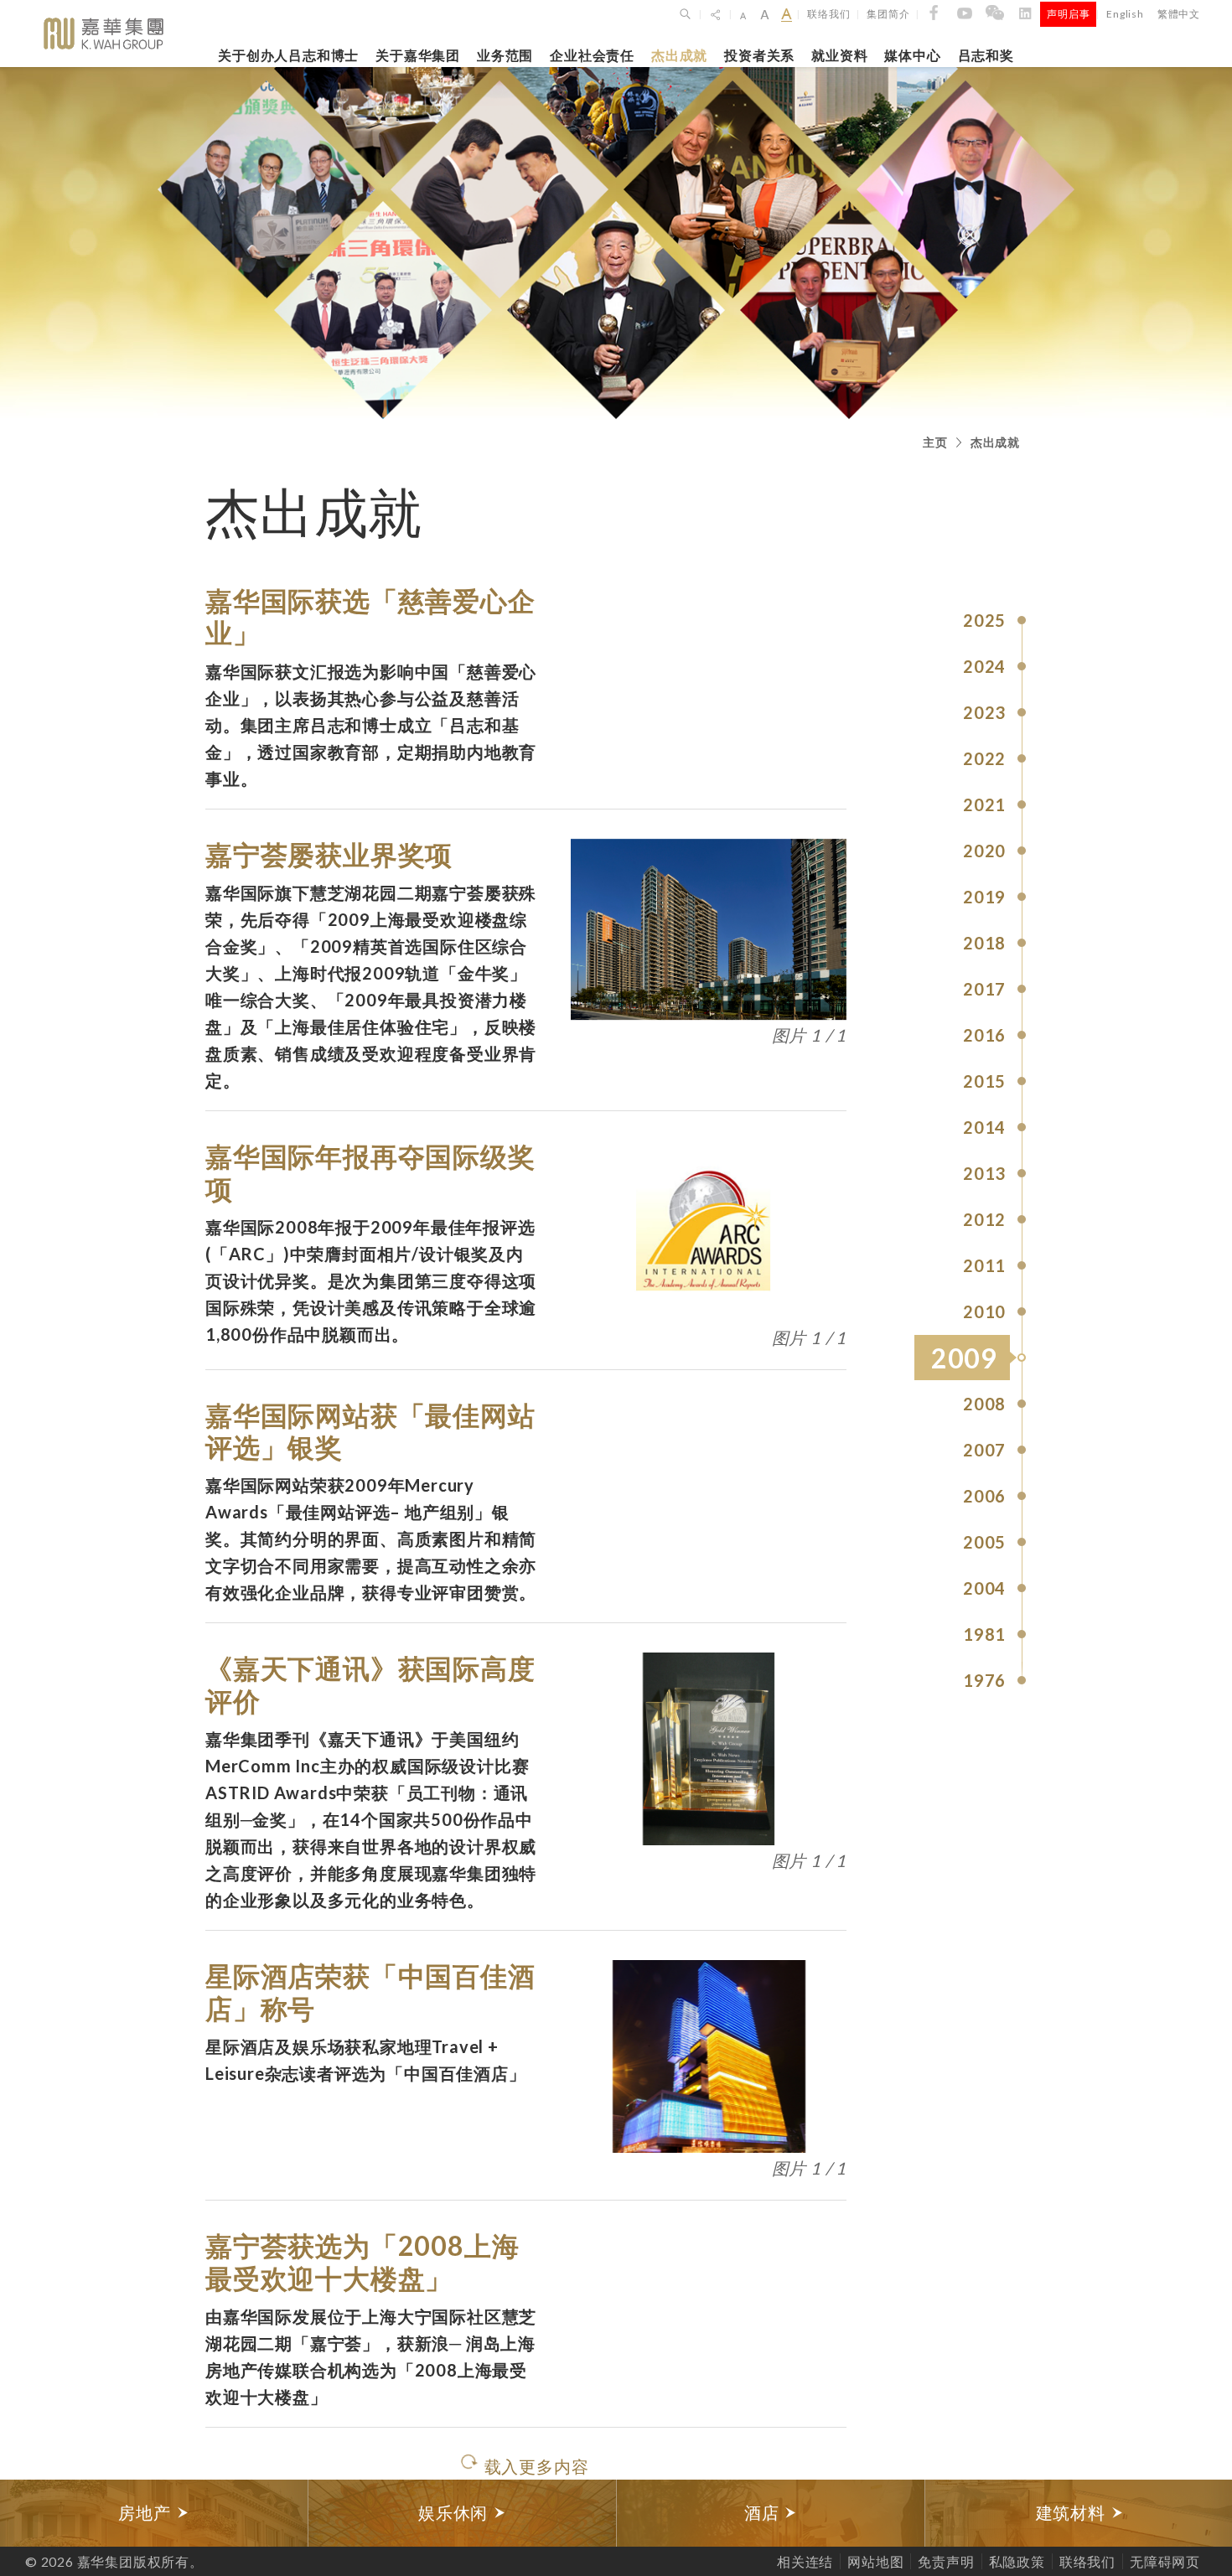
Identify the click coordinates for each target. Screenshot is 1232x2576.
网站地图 (875, 2561)
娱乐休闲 (456, 2513)
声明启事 (1068, 14)
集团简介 (888, 14)
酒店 (764, 2513)
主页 (935, 442)
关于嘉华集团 (418, 55)
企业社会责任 (592, 55)
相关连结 (805, 2561)
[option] (154, 2513)
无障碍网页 (1165, 2561)
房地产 (147, 2513)
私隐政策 (1017, 2561)
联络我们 (828, 14)
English (1125, 14)
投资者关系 (759, 55)
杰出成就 (679, 55)
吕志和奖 (986, 55)
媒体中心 (912, 55)
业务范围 (505, 55)
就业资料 (839, 55)
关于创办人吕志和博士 (288, 55)
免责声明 (946, 2561)
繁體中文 (1179, 14)
